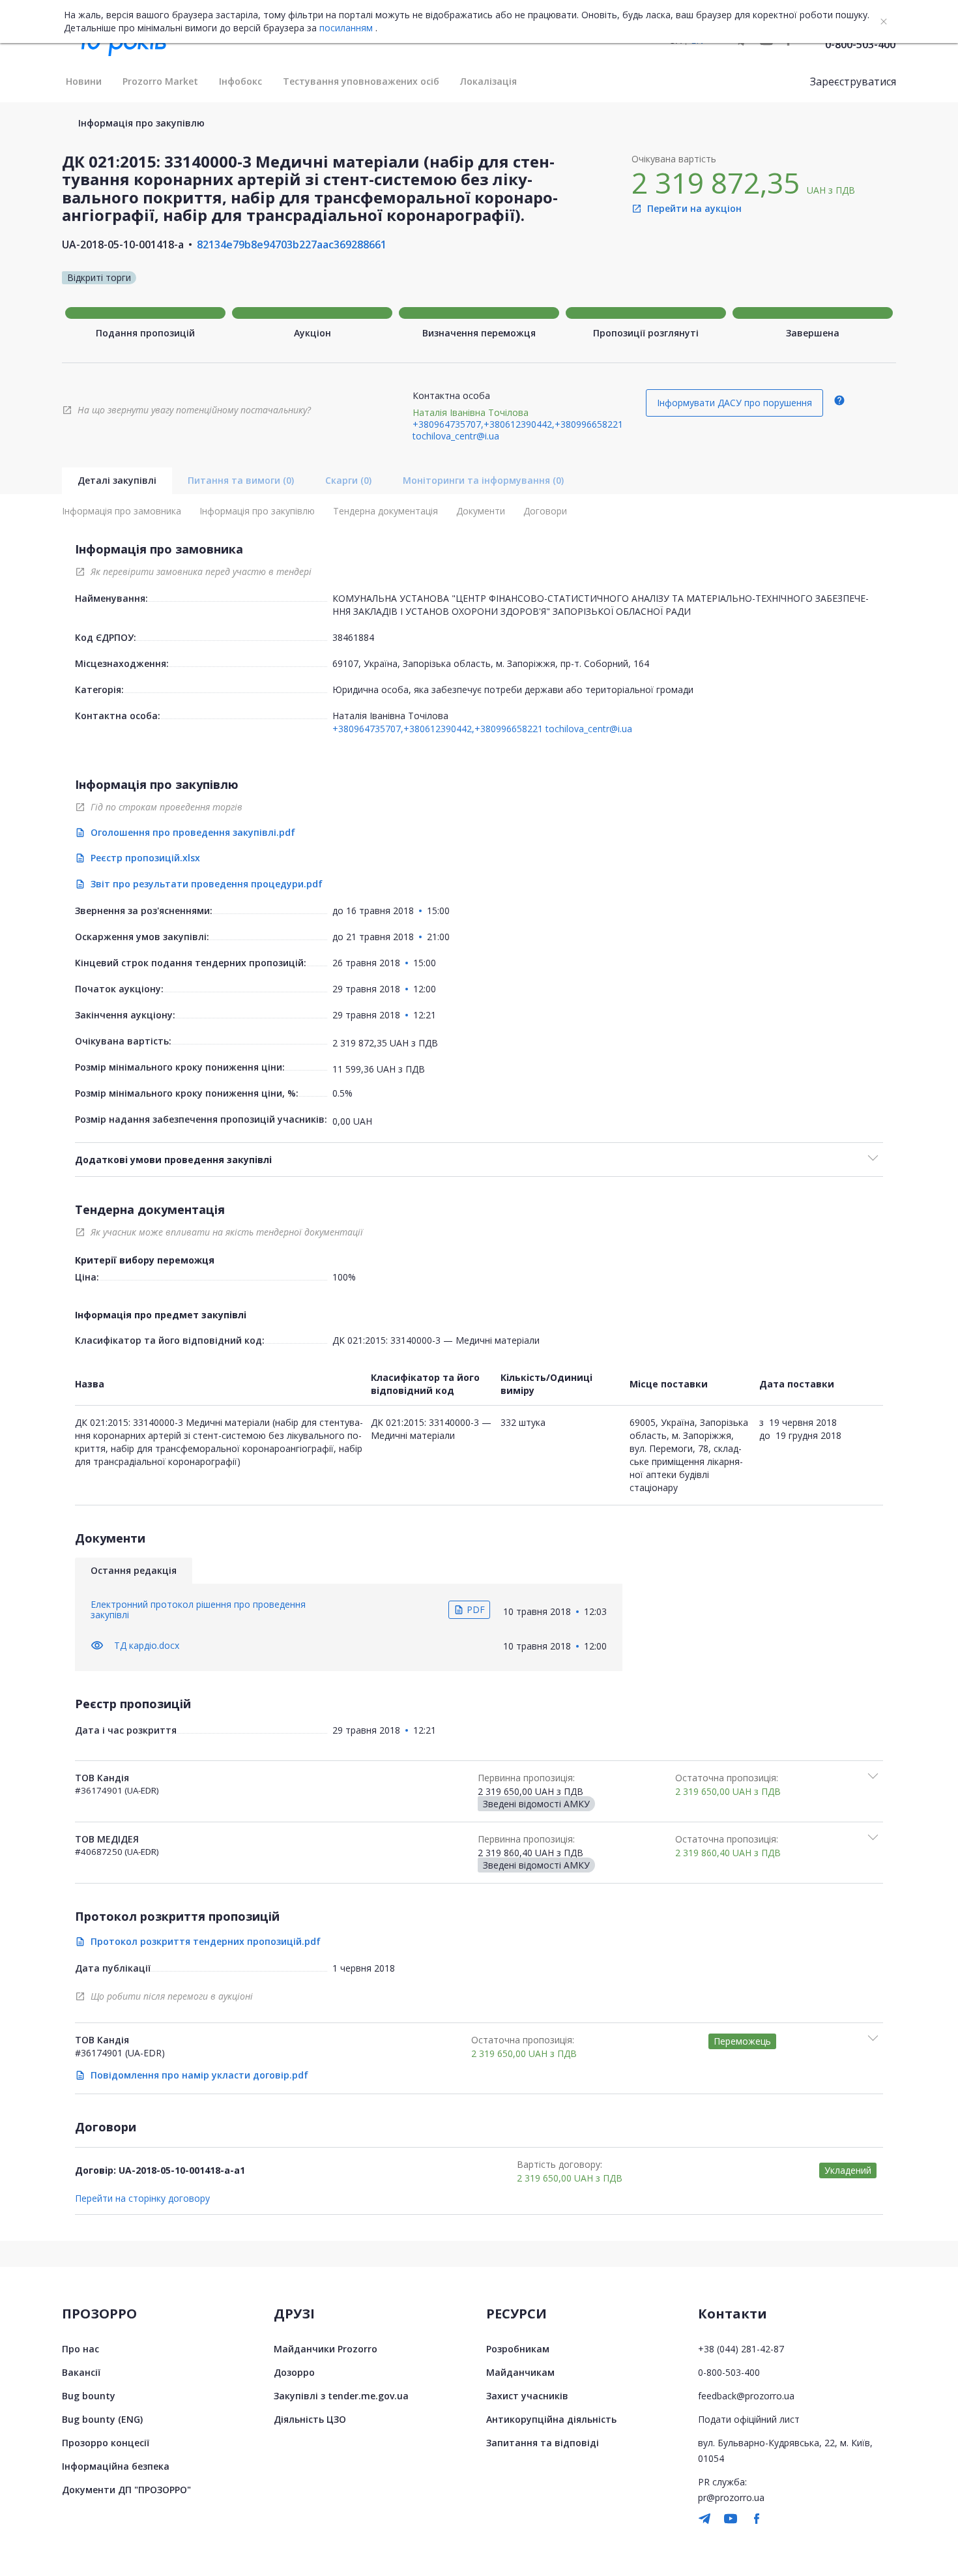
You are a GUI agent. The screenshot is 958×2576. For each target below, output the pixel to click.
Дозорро (294, 2372)
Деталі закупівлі (117, 480)
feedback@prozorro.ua (746, 2396)
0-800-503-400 (860, 44)
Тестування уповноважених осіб (361, 81)
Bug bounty (89, 2396)
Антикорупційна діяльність (551, 2419)
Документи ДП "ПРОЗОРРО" (126, 2490)
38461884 (353, 637)
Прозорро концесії (106, 2443)
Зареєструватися (853, 81)
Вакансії (81, 2372)
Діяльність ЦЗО (310, 2419)
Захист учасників (527, 2396)
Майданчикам (520, 2372)
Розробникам (518, 2349)
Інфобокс (240, 81)
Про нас (80, 2349)
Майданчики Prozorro (326, 2349)
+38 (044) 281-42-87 (741, 2349)
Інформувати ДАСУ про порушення (734, 403)
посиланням (346, 28)
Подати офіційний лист (749, 2419)
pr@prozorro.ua (731, 2497)
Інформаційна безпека (116, 2466)
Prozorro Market (160, 81)
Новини (84, 81)
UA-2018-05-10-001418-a (123, 244)
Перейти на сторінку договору (142, 2198)
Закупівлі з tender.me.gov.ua (341, 2396)
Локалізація (488, 81)
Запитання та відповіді (543, 2443)
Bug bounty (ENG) (102, 2419)
